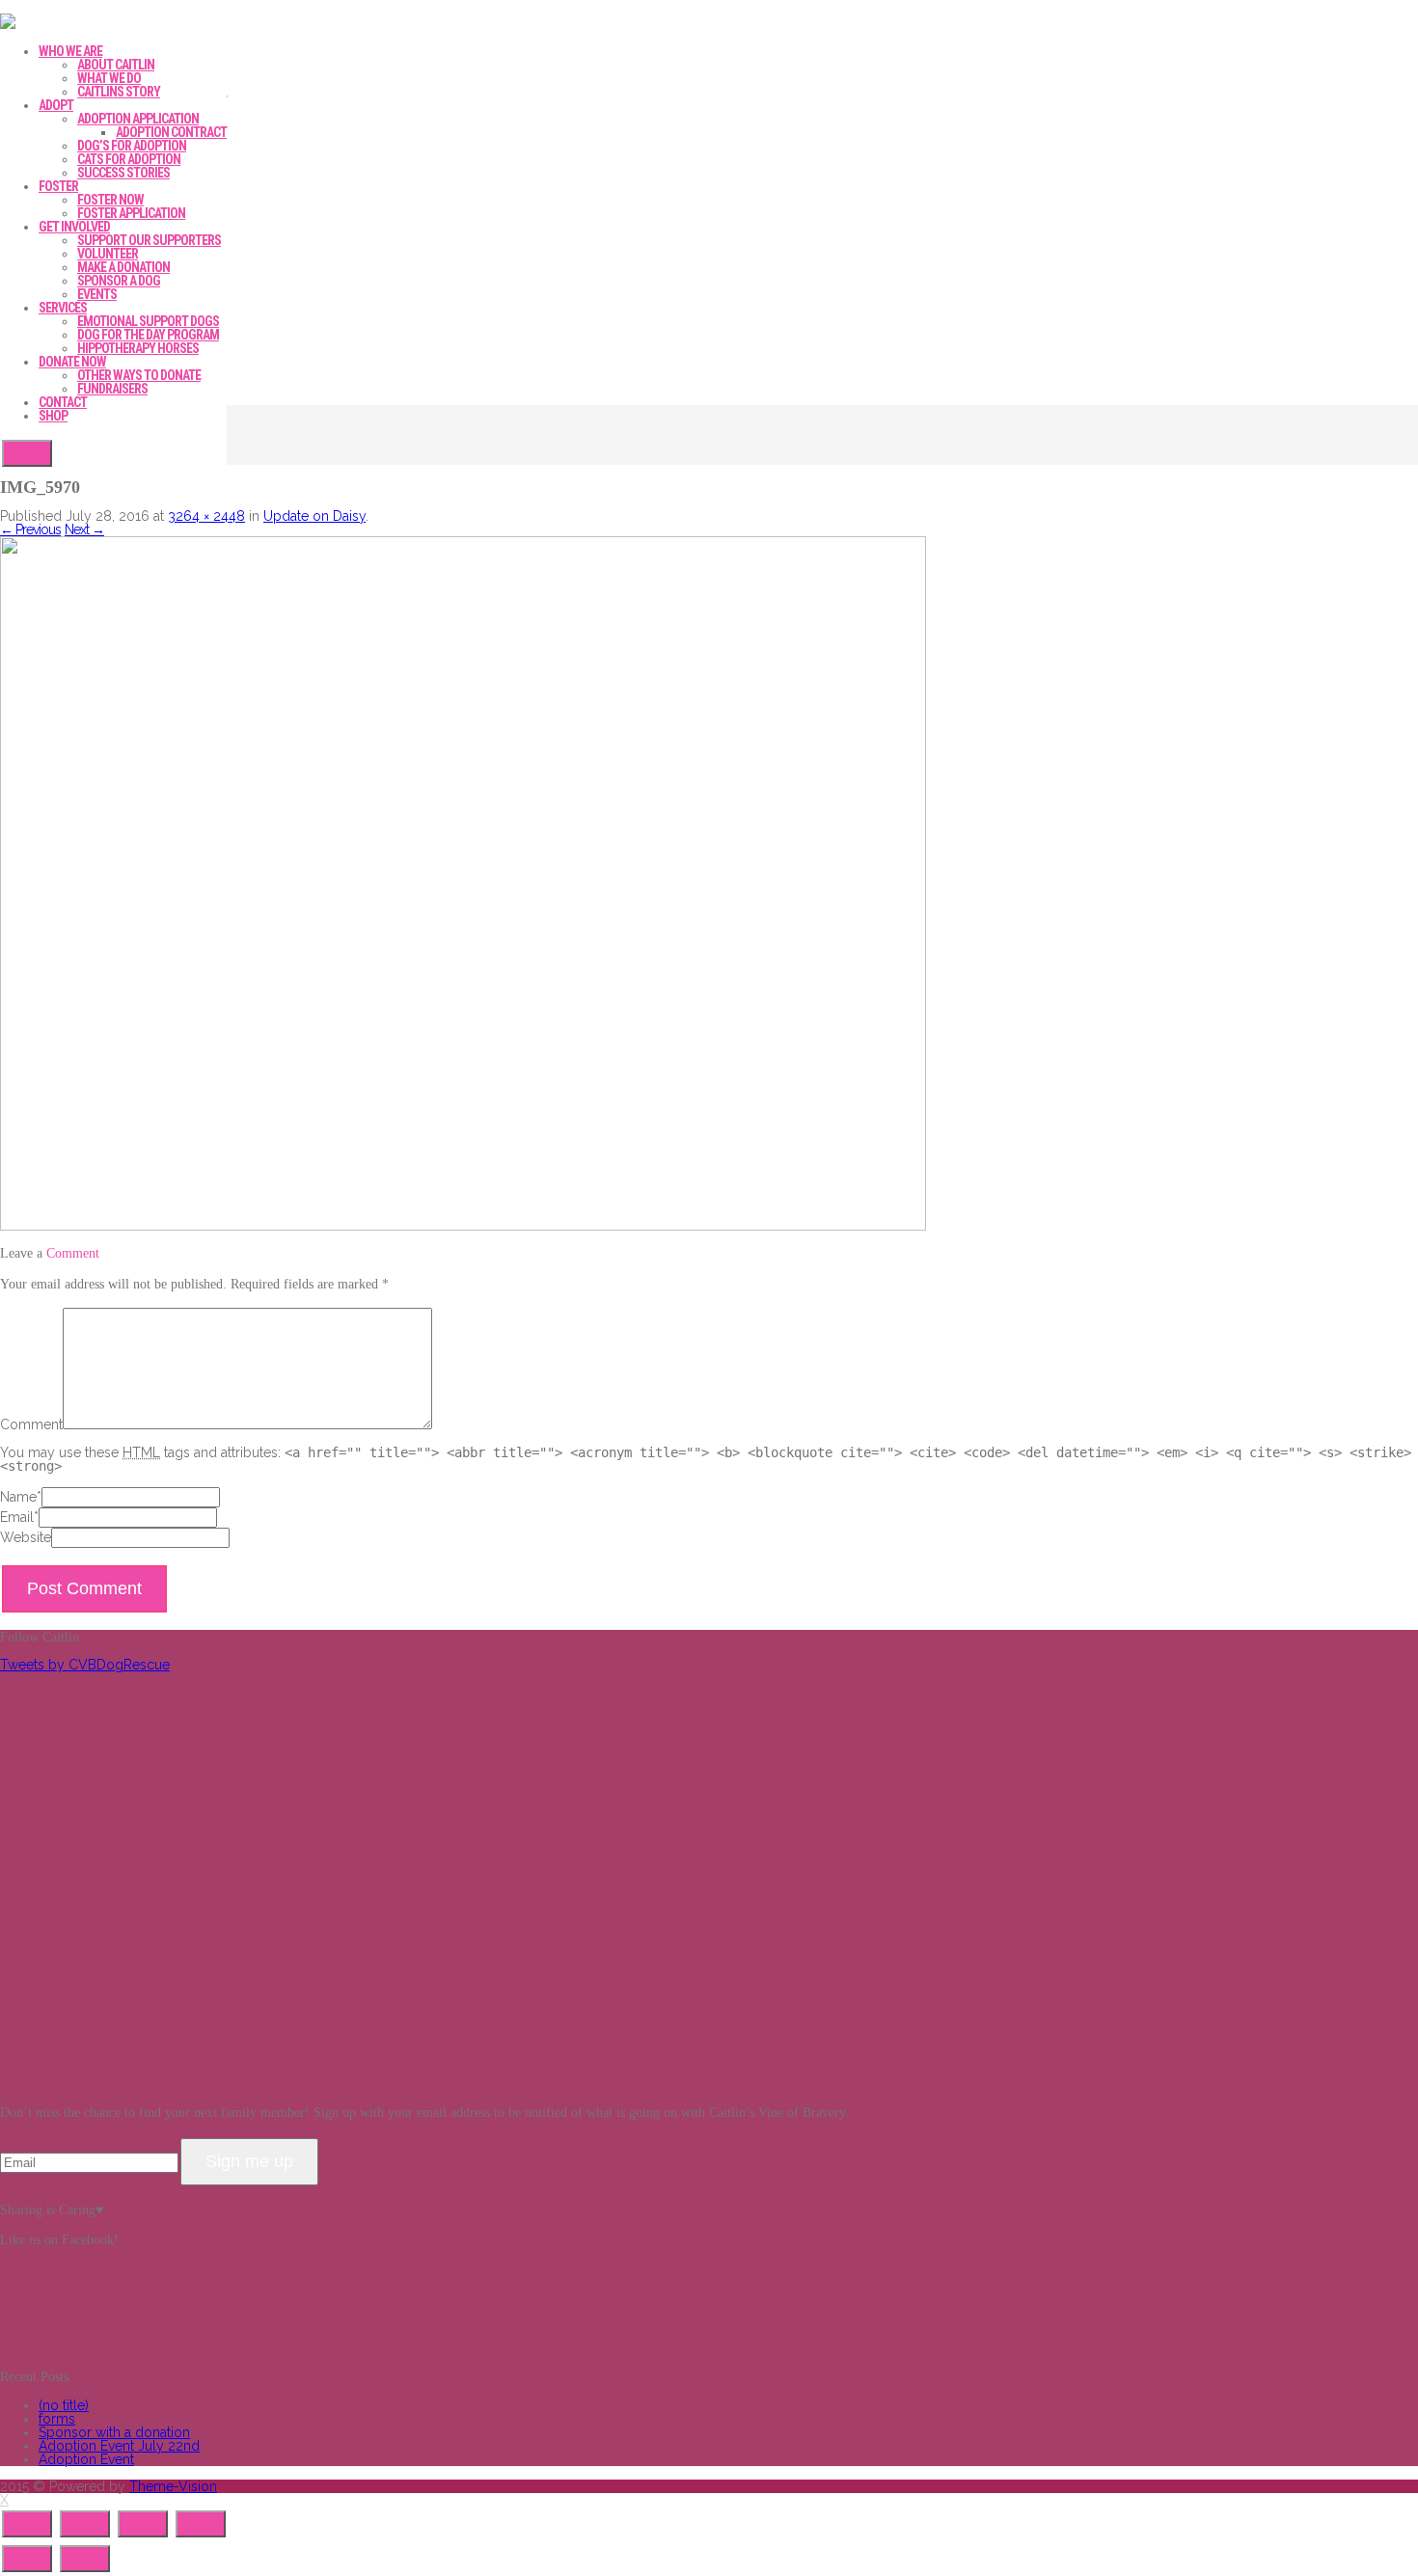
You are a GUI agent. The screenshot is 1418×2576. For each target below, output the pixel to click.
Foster (58, 186)
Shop (53, 416)
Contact (63, 402)
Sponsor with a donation (114, 2432)
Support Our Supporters (149, 240)
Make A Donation (123, 267)
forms (57, 2419)
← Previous (30, 529)
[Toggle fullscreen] (143, 2524)
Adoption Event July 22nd (119, 2446)
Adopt (56, 105)
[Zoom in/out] (201, 2524)
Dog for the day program (148, 335)
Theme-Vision (173, 2486)
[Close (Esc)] (27, 2524)
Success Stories (123, 173)
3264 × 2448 (206, 516)
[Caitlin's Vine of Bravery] (8, 24)
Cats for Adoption (129, 159)
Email (17, 1517)
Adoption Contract (171, 132)
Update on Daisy (314, 516)
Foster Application (131, 213)
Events (97, 294)
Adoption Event (86, 2459)
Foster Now (110, 200)
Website (26, 1537)
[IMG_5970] (463, 1226)
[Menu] (27, 453)
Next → (84, 529)
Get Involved (74, 227)
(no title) (64, 2405)
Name (18, 1497)
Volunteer (108, 254)
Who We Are (70, 51)
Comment (31, 1424)
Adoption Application (138, 119)
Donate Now (72, 362)
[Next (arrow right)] (85, 2559)
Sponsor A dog (119, 281)
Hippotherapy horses (138, 348)
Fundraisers (112, 389)
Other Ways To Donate (139, 375)
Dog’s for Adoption (132, 146)
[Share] (85, 2524)
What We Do (109, 78)
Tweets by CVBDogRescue (85, 1665)
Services (63, 308)
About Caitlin (116, 65)
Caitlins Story (119, 92)
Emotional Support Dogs (148, 321)
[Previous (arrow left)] (27, 2559)
